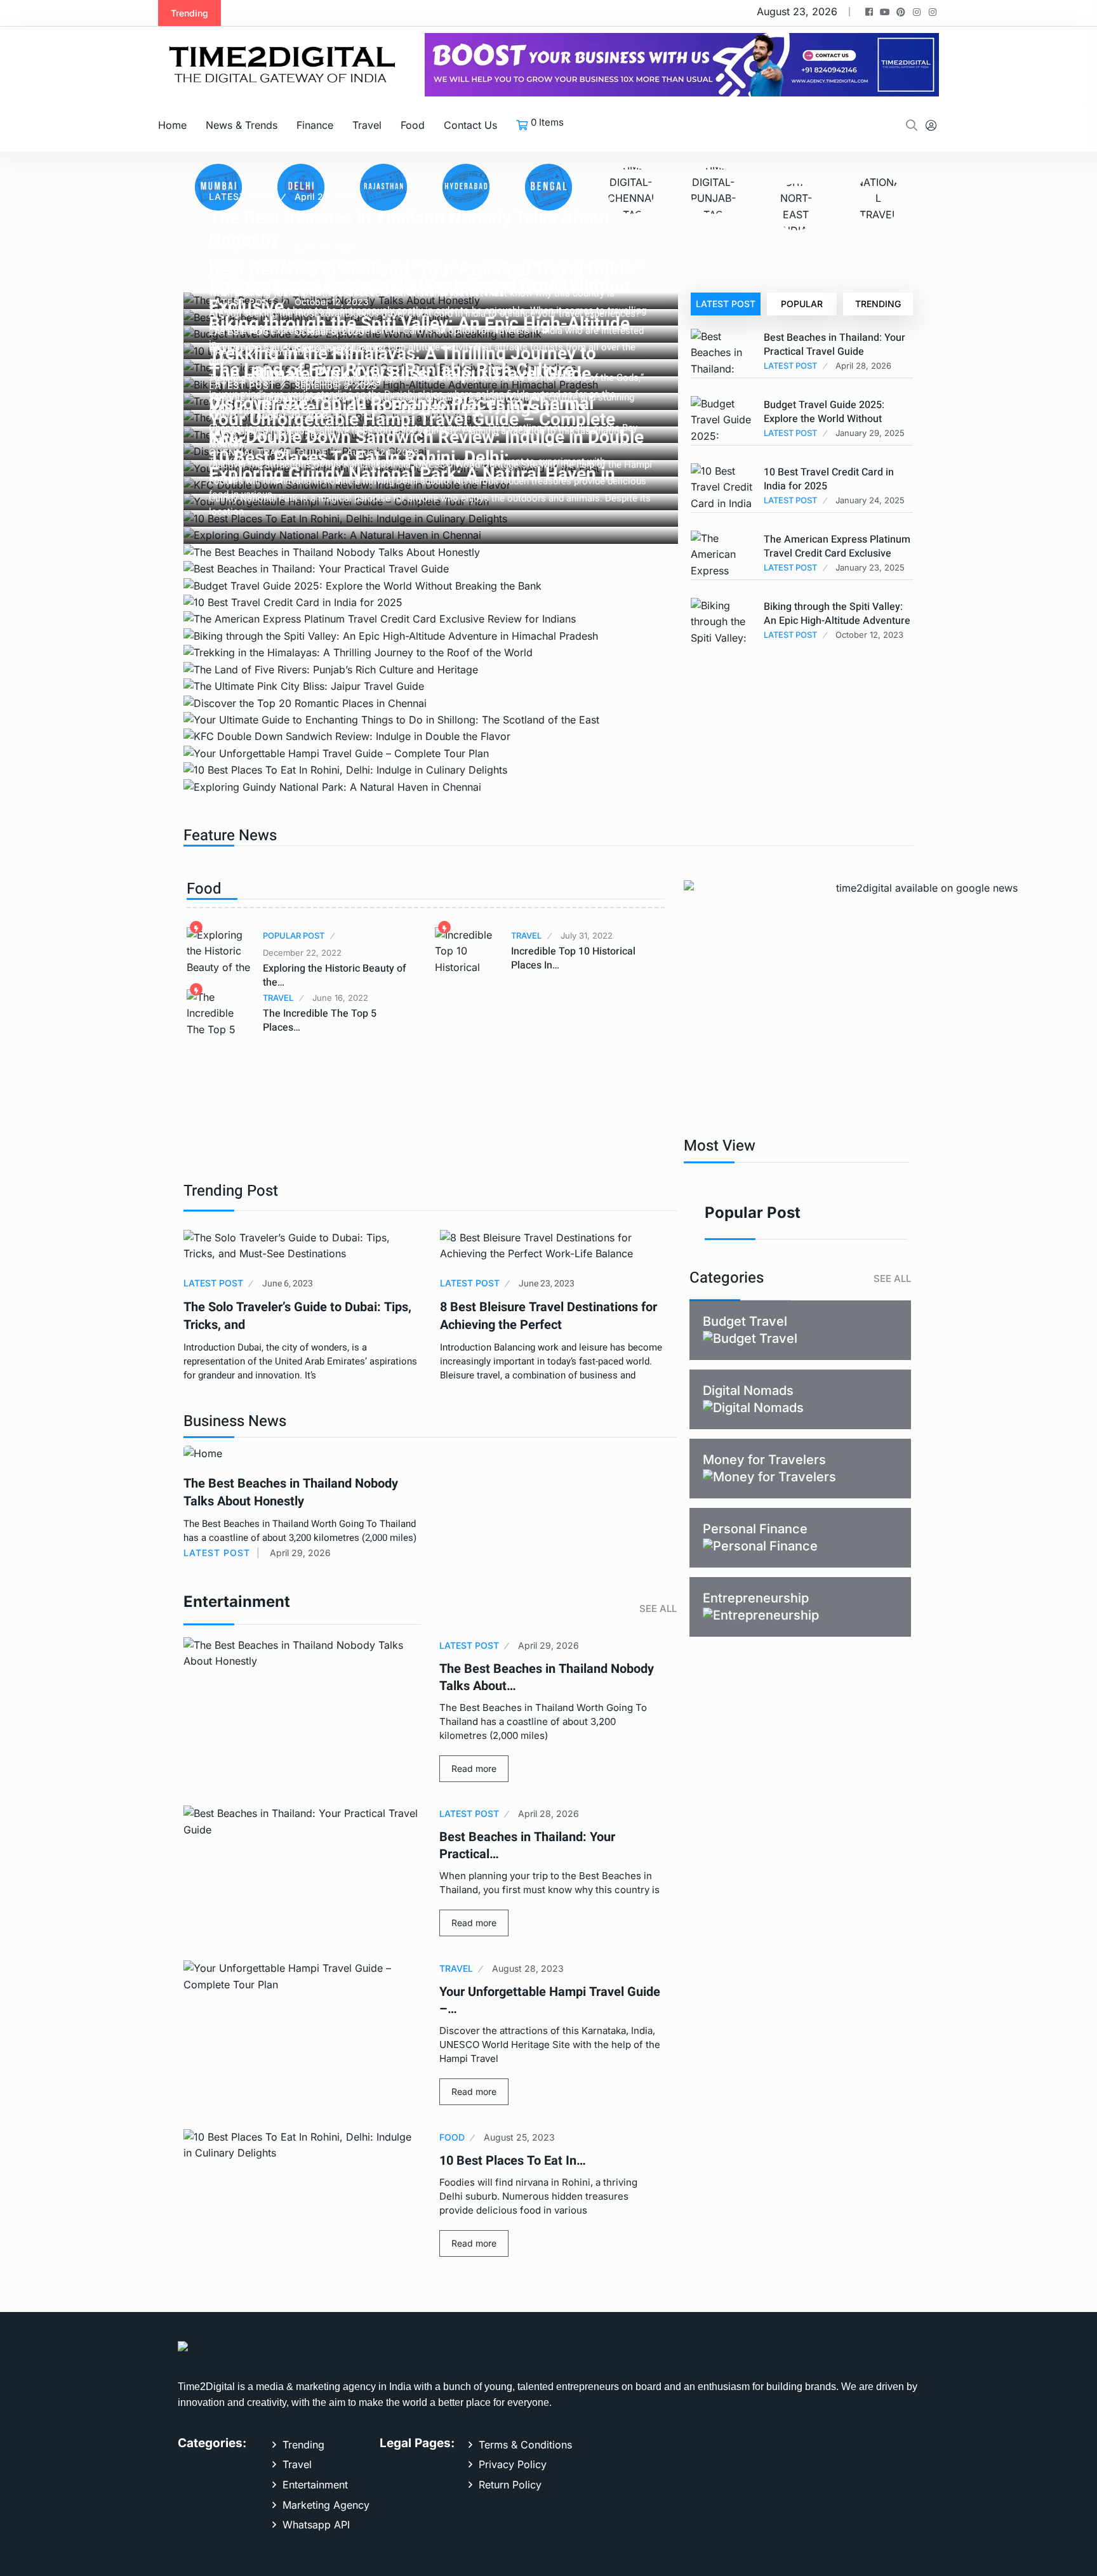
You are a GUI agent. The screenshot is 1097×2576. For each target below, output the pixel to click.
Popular (802, 304)
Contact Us (470, 125)
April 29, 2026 (326, 196)
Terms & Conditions (525, 2445)
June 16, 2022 (340, 998)
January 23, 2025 (332, 263)
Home (172, 125)
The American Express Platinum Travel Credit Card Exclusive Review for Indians (837, 553)
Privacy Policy (513, 2464)
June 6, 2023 (288, 1284)
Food (413, 125)
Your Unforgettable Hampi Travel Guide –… (550, 2000)
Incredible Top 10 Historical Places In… (573, 958)
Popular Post (294, 935)
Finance (315, 125)
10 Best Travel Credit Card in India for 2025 (829, 479)
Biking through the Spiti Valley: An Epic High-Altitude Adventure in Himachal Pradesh (837, 621)
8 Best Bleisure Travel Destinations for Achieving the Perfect (548, 1316)
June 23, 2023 (547, 1284)
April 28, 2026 (548, 1813)
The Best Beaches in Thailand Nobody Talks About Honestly (291, 1492)
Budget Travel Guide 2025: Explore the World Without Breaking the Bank (824, 419)
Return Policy (510, 2485)
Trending (878, 304)
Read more (474, 1768)
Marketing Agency (326, 2505)
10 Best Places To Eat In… (513, 2161)
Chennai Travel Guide (268, 452)
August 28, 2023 (302, 398)
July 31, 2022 (587, 935)
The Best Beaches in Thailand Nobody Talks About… (547, 1677)
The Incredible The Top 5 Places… (320, 1020)
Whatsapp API (316, 2525)
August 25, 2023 (519, 2137)
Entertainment (315, 2485)
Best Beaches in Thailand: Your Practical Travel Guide (834, 345)
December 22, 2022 (302, 953)
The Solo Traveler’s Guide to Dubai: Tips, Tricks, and (297, 1316)
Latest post (726, 304)
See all (658, 1608)
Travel (367, 125)
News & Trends (242, 125)
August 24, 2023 (383, 452)
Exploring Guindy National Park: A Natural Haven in (412, 474)
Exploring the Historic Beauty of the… (335, 975)
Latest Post (242, 196)
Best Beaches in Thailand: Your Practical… (527, 1846)
